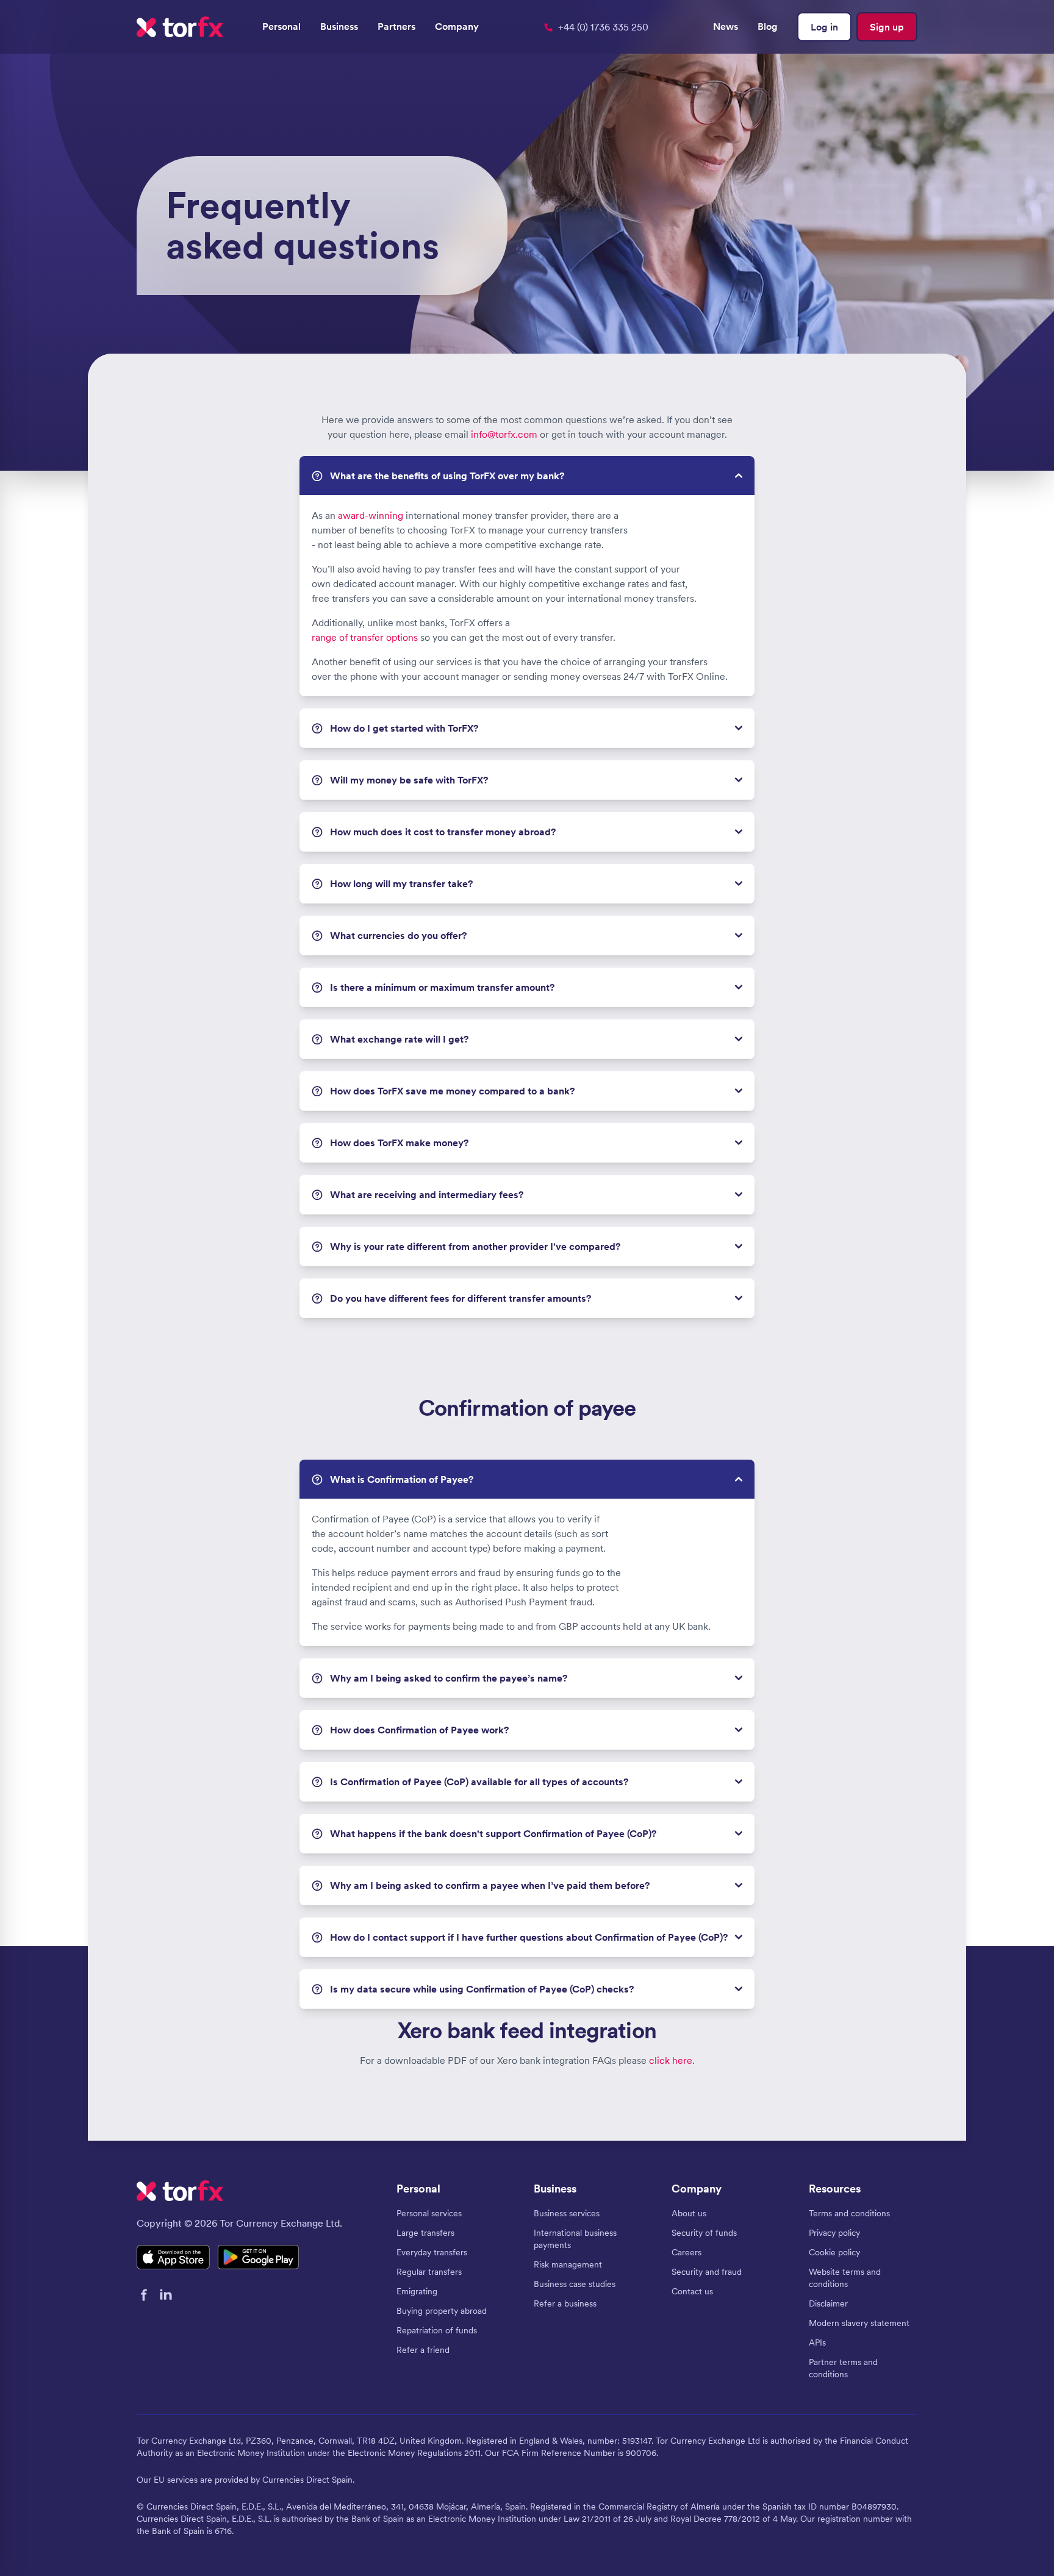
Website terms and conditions (845, 2278)
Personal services (429, 2213)
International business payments (575, 2239)
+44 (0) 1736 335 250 (603, 27)
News (726, 26)
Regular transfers (429, 2272)
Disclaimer (828, 2303)
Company (457, 26)
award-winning (371, 515)
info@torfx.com (504, 434)
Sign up (887, 27)
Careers (687, 2252)
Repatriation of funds (437, 2330)
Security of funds (704, 2233)
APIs (817, 2342)
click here (671, 2060)
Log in (824, 27)
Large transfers (425, 2233)
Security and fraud (707, 2272)
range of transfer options (365, 637)
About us (689, 2213)
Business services (567, 2213)
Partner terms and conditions (843, 2368)
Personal (281, 26)
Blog (768, 26)
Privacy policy (834, 2233)
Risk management (568, 2264)
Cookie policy (834, 2252)
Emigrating (417, 2291)
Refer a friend (423, 2350)
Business (339, 26)
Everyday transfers (432, 2252)
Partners (396, 26)
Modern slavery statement (859, 2323)
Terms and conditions (849, 2213)
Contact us (692, 2291)
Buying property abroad (442, 2311)
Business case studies (575, 2284)
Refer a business (565, 2303)
